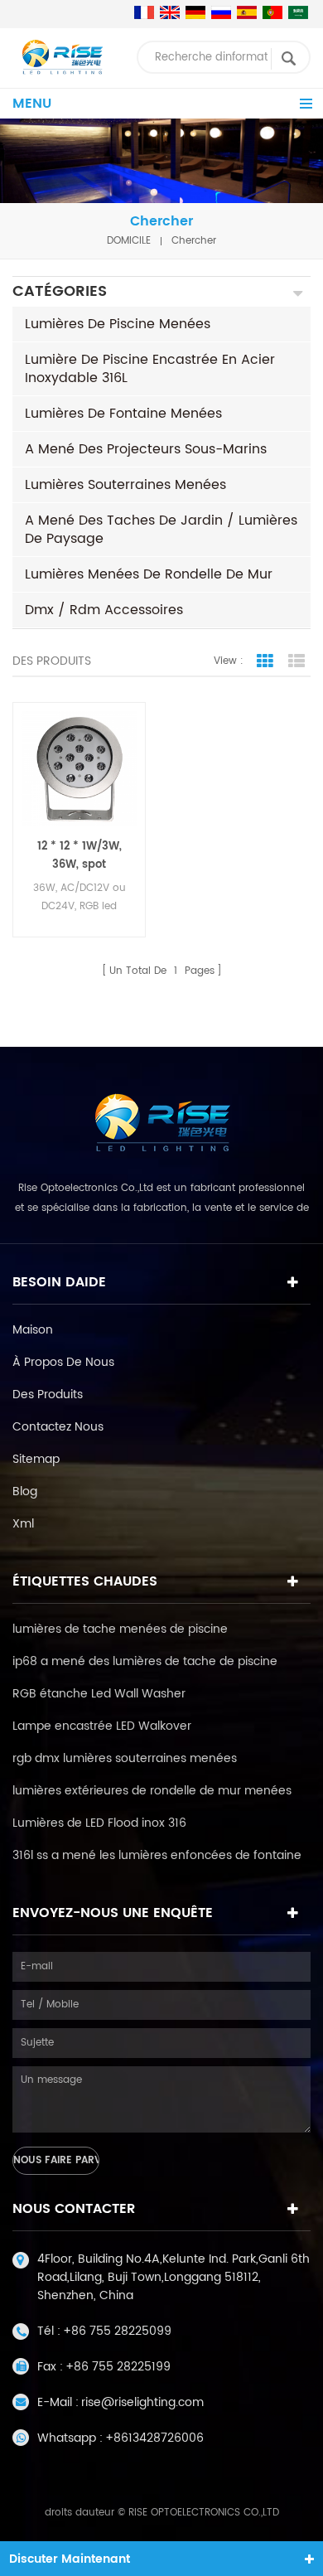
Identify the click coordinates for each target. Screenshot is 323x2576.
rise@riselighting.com (142, 2402)
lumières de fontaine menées (123, 414)
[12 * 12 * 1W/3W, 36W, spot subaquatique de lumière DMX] (79, 769)
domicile (129, 241)
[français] (144, 12)
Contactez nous (58, 1427)
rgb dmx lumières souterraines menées (125, 1758)
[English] (170, 12)
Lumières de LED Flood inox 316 (99, 1823)
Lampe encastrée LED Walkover (102, 1726)
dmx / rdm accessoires (104, 610)
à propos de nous (63, 1362)
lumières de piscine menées (118, 324)
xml (23, 1524)
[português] (272, 12)
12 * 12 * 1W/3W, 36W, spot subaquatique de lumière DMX (79, 856)
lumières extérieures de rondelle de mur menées (152, 1791)
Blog (25, 1491)
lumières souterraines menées (125, 485)
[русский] (221, 12)
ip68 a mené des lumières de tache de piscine (145, 1661)
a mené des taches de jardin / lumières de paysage (161, 530)
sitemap (36, 1459)
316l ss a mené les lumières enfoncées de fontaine (157, 1855)
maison (33, 1330)
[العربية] (298, 12)
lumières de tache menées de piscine (120, 1629)
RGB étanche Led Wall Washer (99, 1694)
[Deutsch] (195, 12)
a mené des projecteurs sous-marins (146, 449)
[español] (247, 12)
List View (296, 661)
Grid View (265, 661)
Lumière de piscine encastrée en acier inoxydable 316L (150, 369)
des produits (48, 1395)
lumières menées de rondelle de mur (149, 574)
